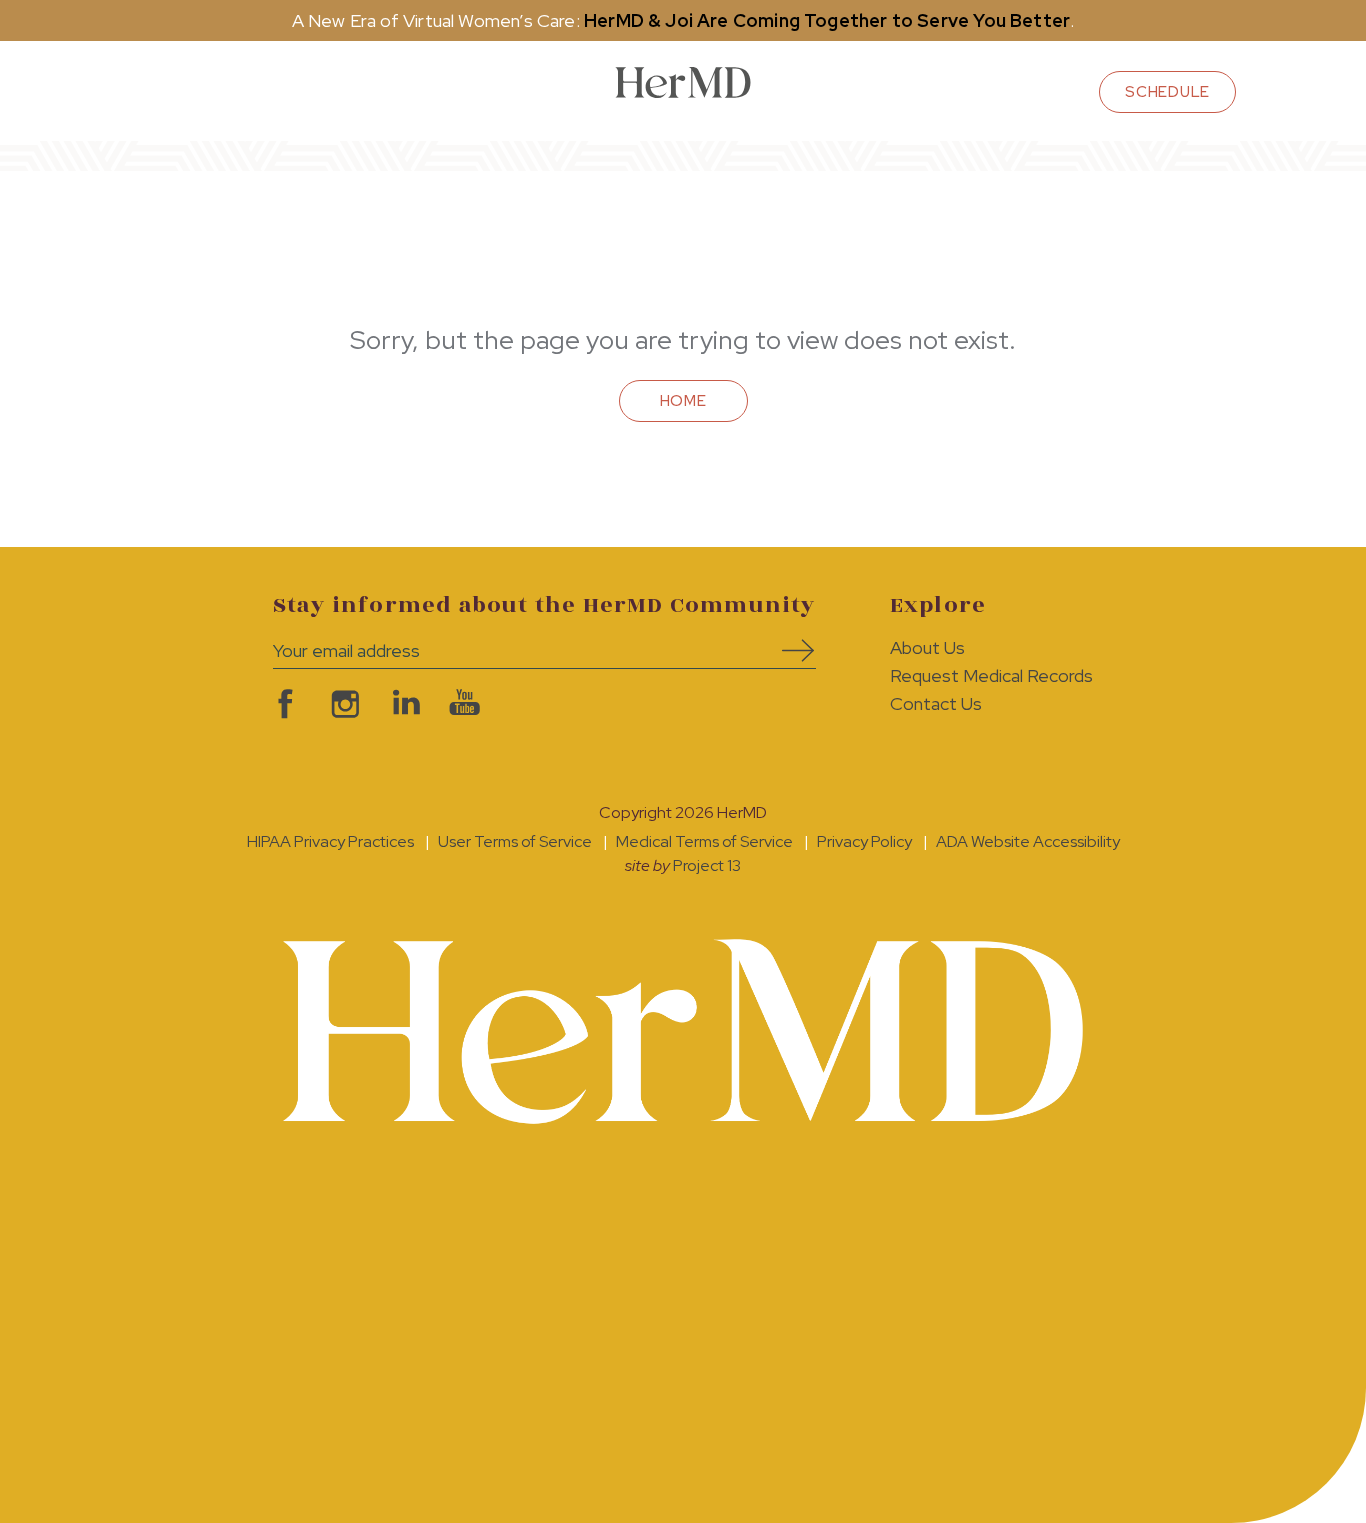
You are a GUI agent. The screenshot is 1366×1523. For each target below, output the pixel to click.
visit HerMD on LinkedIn (403, 704)
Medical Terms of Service (704, 841)
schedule (1167, 92)
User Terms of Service (515, 841)
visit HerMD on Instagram (343, 704)
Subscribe (791, 650)
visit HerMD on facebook (283, 704)
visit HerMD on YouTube (463, 704)
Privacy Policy (864, 841)
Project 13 (707, 865)
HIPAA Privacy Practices (330, 841)
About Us (927, 647)
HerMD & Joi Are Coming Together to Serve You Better (827, 20)
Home (683, 401)
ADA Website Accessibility (1028, 841)
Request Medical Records (991, 675)
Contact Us (936, 703)
